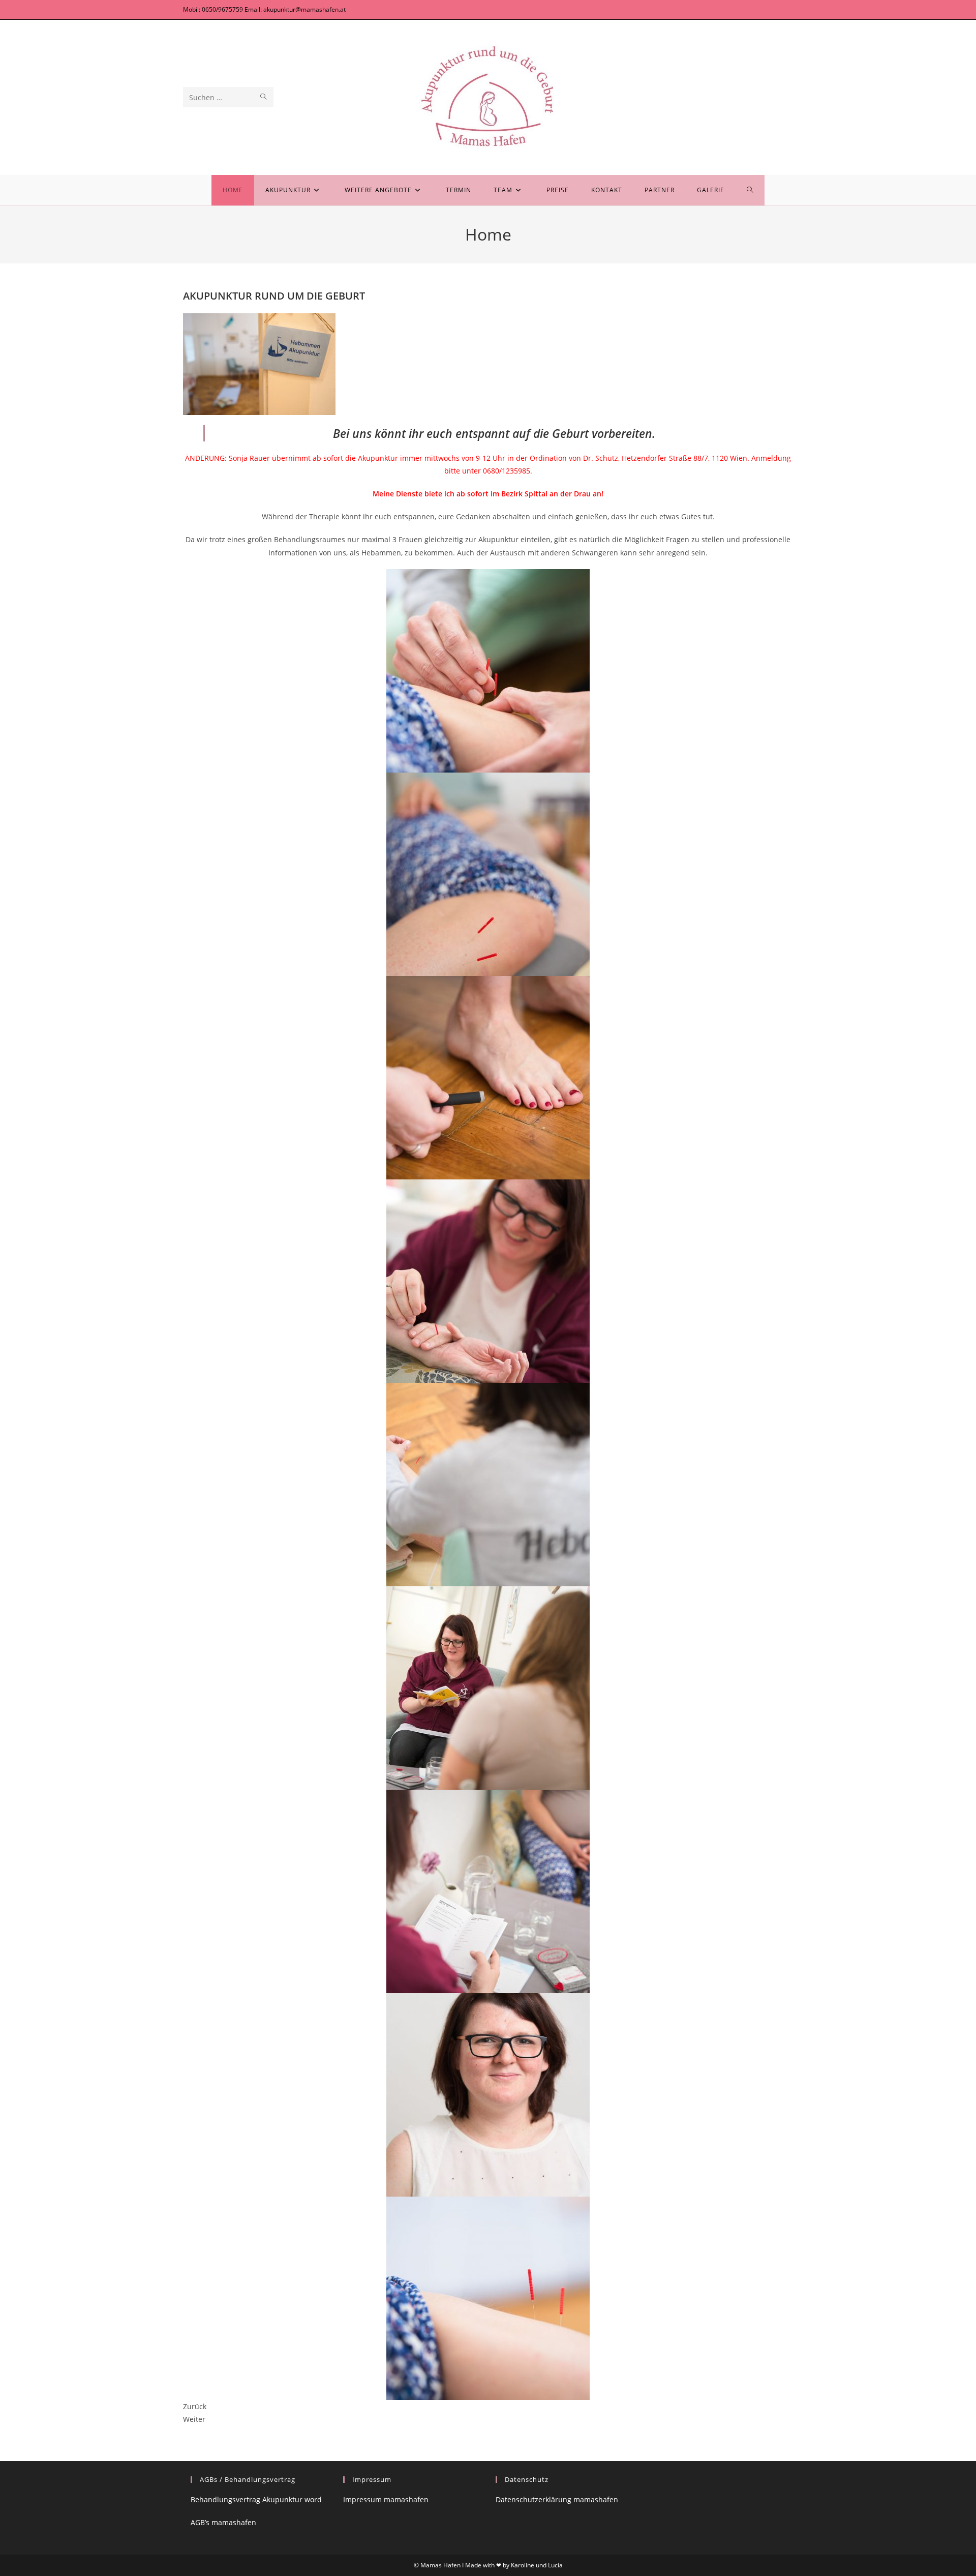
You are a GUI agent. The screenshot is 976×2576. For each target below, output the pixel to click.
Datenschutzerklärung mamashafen (557, 2499)
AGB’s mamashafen (223, 2522)
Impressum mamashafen (386, 2499)
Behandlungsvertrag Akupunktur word (256, 2499)
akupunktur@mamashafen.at (304, 9)
